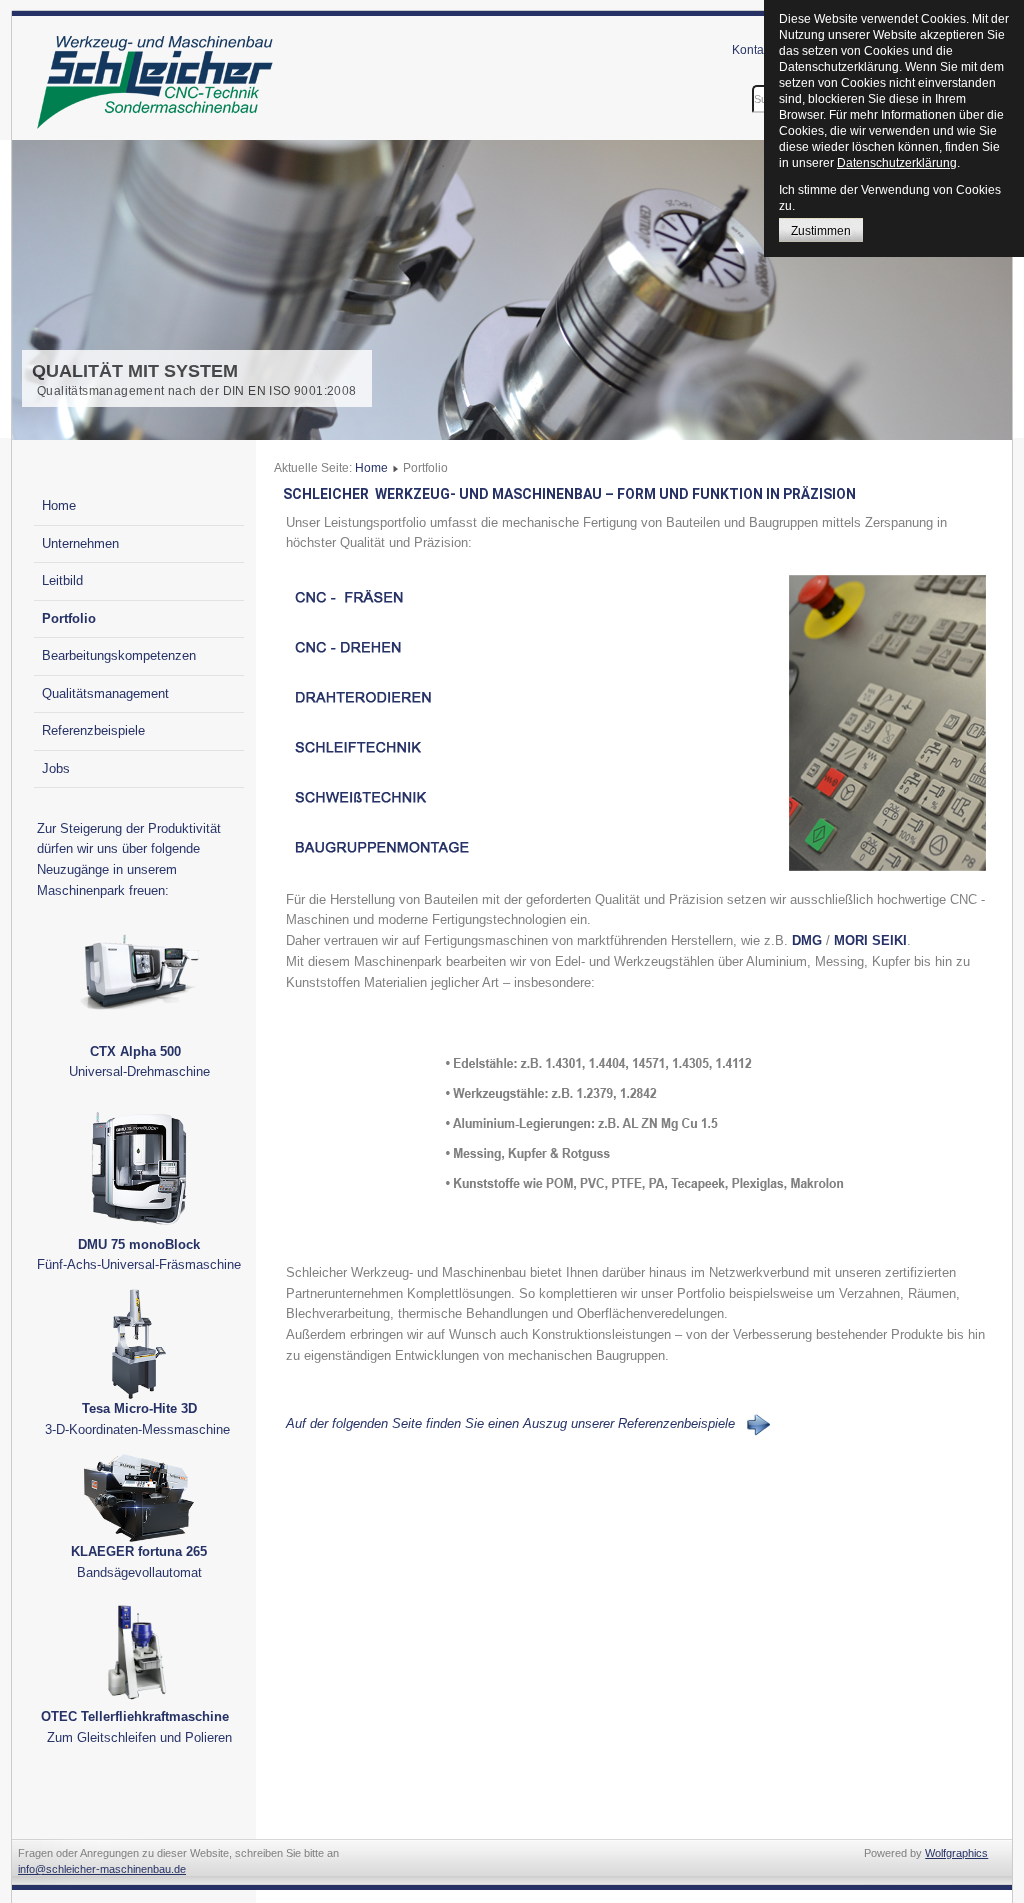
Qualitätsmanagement (105, 693)
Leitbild (62, 580)
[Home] (156, 129)
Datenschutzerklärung (897, 163)
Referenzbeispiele (93, 730)
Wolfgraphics (956, 1853)
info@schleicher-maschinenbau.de (102, 1869)
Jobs (56, 768)
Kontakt (752, 50)
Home (371, 468)
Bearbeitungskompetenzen (119, 655)
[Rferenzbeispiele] (752, 1423)
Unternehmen (80, 543)
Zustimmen (821, 231)
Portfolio (69, 618)
